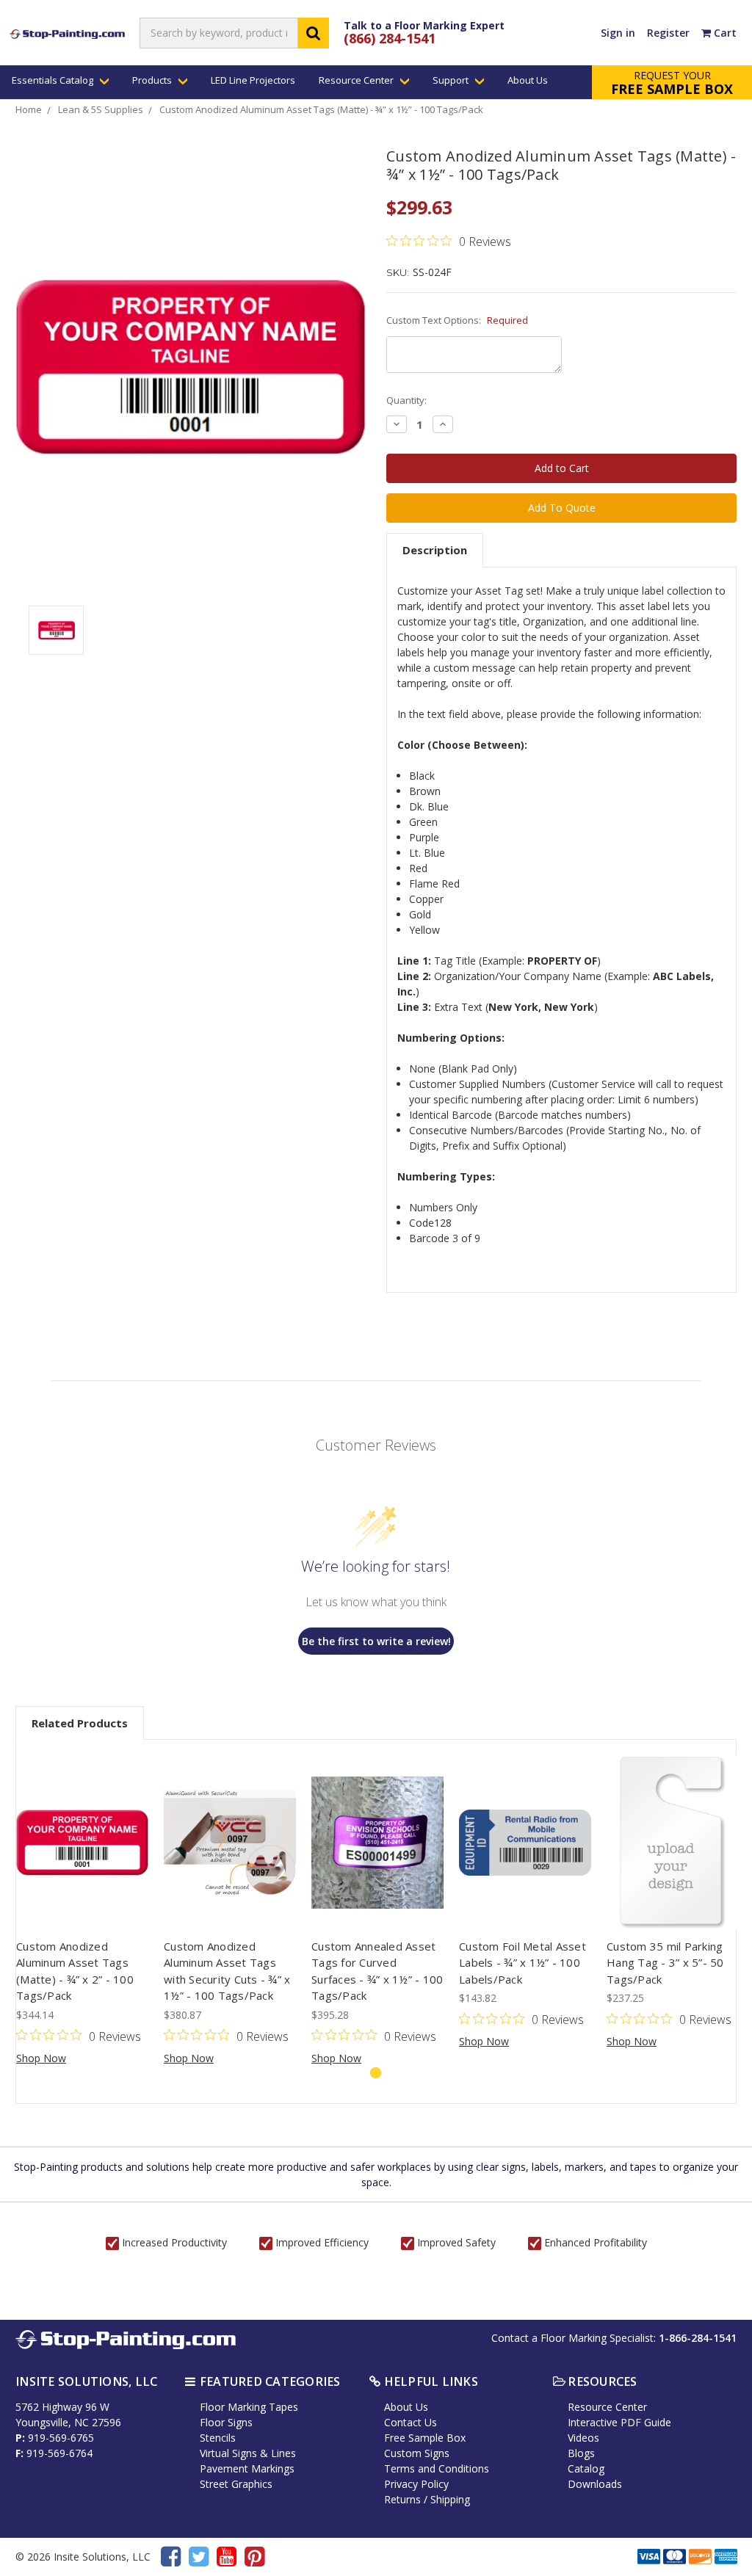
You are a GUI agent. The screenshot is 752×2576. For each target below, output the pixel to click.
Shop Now (41, 2058)
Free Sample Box (425, 2438)
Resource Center (357, 80)
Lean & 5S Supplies (101, 109)
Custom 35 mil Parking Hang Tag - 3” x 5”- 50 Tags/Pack (665, 1963)
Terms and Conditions (437, 2468)
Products (153, 80)
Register (668, 33)
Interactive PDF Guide (619, 2422)
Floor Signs (226, 2422)
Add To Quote (562, 508)
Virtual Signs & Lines (248, 2453)
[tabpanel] (83, 1910)
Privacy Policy (416, 2484)
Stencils (218, 2438)
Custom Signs (417, 2453)
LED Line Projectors (253, 80)
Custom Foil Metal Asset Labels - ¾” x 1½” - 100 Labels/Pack (523, 1963)
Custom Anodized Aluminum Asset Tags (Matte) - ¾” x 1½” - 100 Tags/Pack (321, 109)
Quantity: (406, 400)
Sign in (618, 33)
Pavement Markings (247, 2468)
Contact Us (411, 2422)
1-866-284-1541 (698, 2338)
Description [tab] (435, 550)
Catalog (586, 2468)
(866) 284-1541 (390, 38)
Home (29, 109)
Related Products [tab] (80, 1723)
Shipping (450, 2499)
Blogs (581, 2453)
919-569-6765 (61, 2438)
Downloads (595, 2484)
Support (452, 80)
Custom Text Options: (457, 320)
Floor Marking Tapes (249, 2407)
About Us (528, 80)
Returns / (407, 2499)
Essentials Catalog (54, 80)
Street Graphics (236, 2484)
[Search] (314, 33)
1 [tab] (376, 2073)
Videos (583, 2438)
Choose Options (82, 1843)
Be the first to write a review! (376, 1641)
